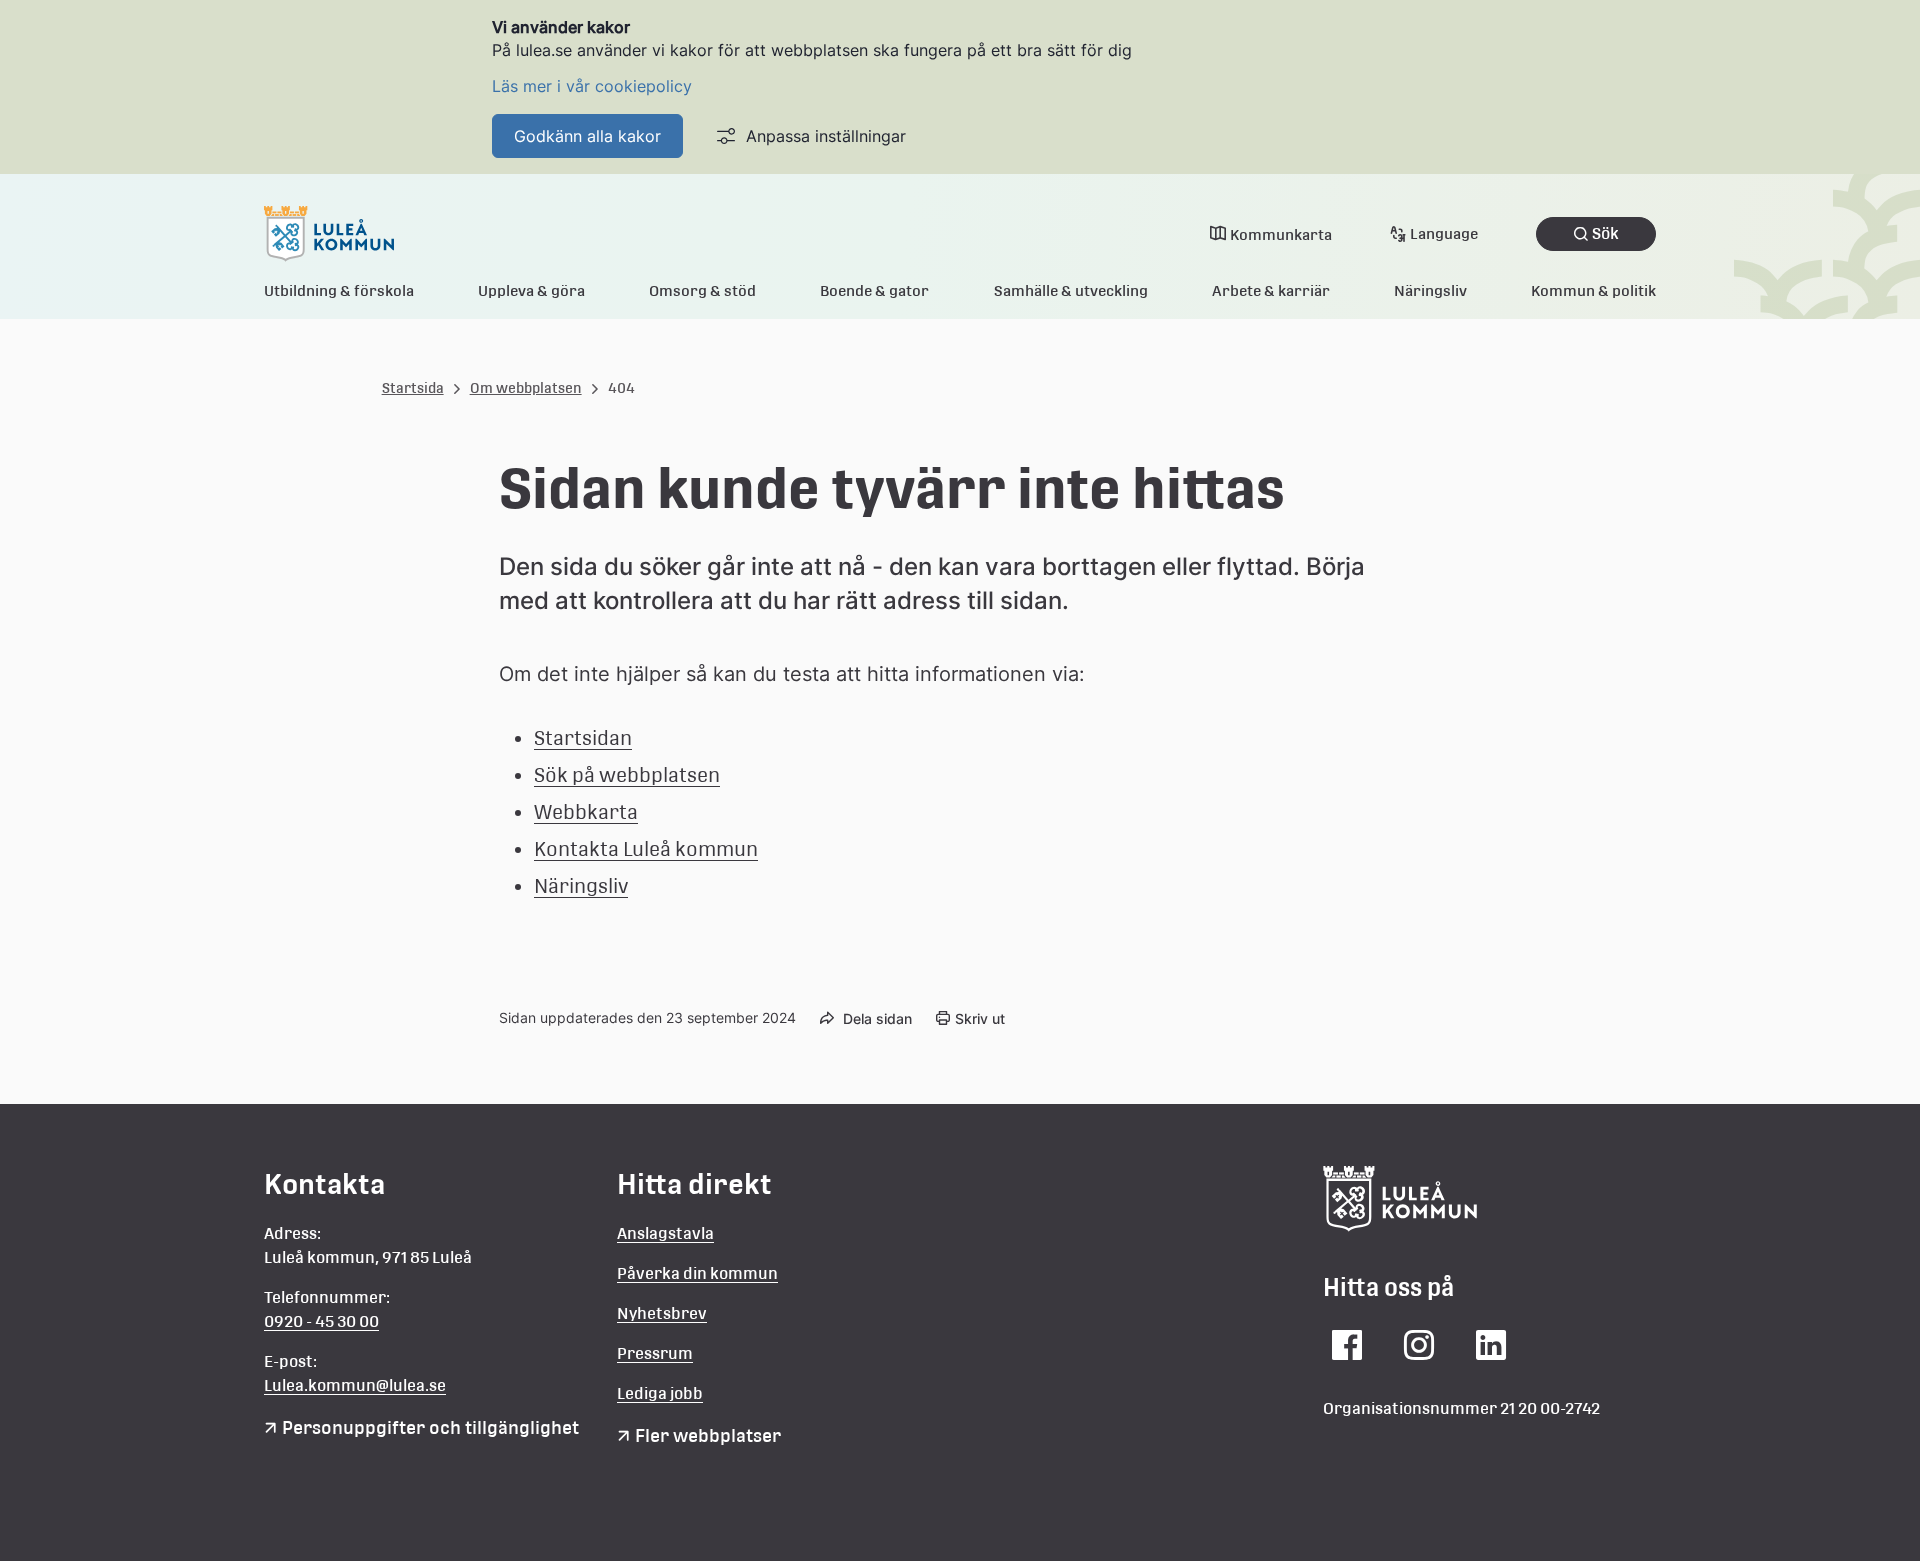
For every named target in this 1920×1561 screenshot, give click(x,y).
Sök (1605, 233)
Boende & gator (874, 290)
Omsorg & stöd (702, 290)
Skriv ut (980, 1018)
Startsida (413, 388)
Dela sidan (877, 1018)
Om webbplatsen (526, 388)
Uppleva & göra (531, 290)
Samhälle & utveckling (1071, 290)
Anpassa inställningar (826, 136)
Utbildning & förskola (339, 290)
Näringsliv (1430, 290)
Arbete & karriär (1271, 290)
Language (1444, 233)
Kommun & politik (1593, 290)
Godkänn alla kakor (587, 136)
